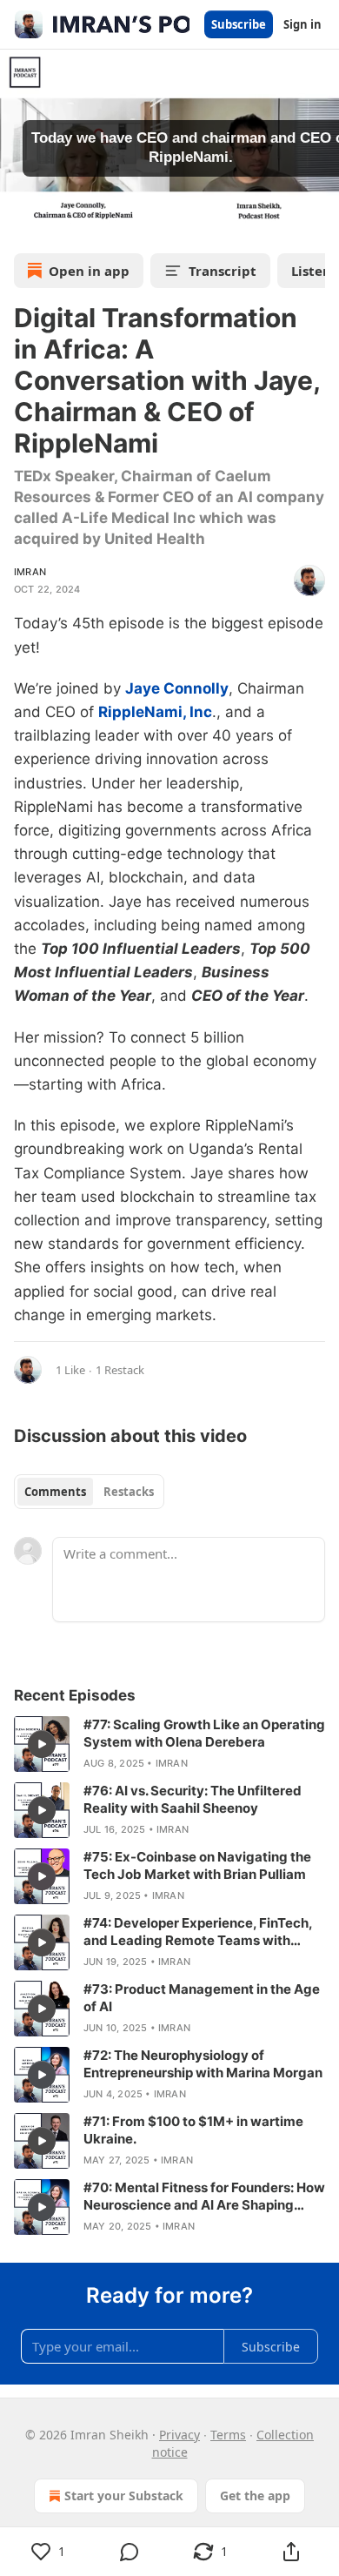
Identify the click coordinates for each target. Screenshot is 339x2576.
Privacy (179, 2435)
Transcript (223, 271)
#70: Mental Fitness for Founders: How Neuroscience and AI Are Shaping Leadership (204, 2197)
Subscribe (239, 24)
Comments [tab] (55, 1492)
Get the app (255, 2495)
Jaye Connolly (177, 688)
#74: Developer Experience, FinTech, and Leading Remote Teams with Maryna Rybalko (198, 1932)
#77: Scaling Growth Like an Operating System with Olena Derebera (204, 1733)
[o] (42, 1744)
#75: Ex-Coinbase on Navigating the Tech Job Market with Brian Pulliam (197, 1865)
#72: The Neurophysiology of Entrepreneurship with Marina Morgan (203, 2064)
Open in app (89, 271)
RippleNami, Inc (155, 712)
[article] (169, 1744)
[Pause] (19, 220)
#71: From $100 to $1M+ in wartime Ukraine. (193, 2130)
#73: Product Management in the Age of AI (202, 1998)
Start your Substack (124, 2495)
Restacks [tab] (129, 1492)
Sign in (302, 24)
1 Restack (120, 1370)
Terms (228, 2435)
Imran (30, 572)
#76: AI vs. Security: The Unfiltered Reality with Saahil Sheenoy (193, 1799)
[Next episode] (57, 220)
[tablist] (89, 1492)
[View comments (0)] (129, 2552)
